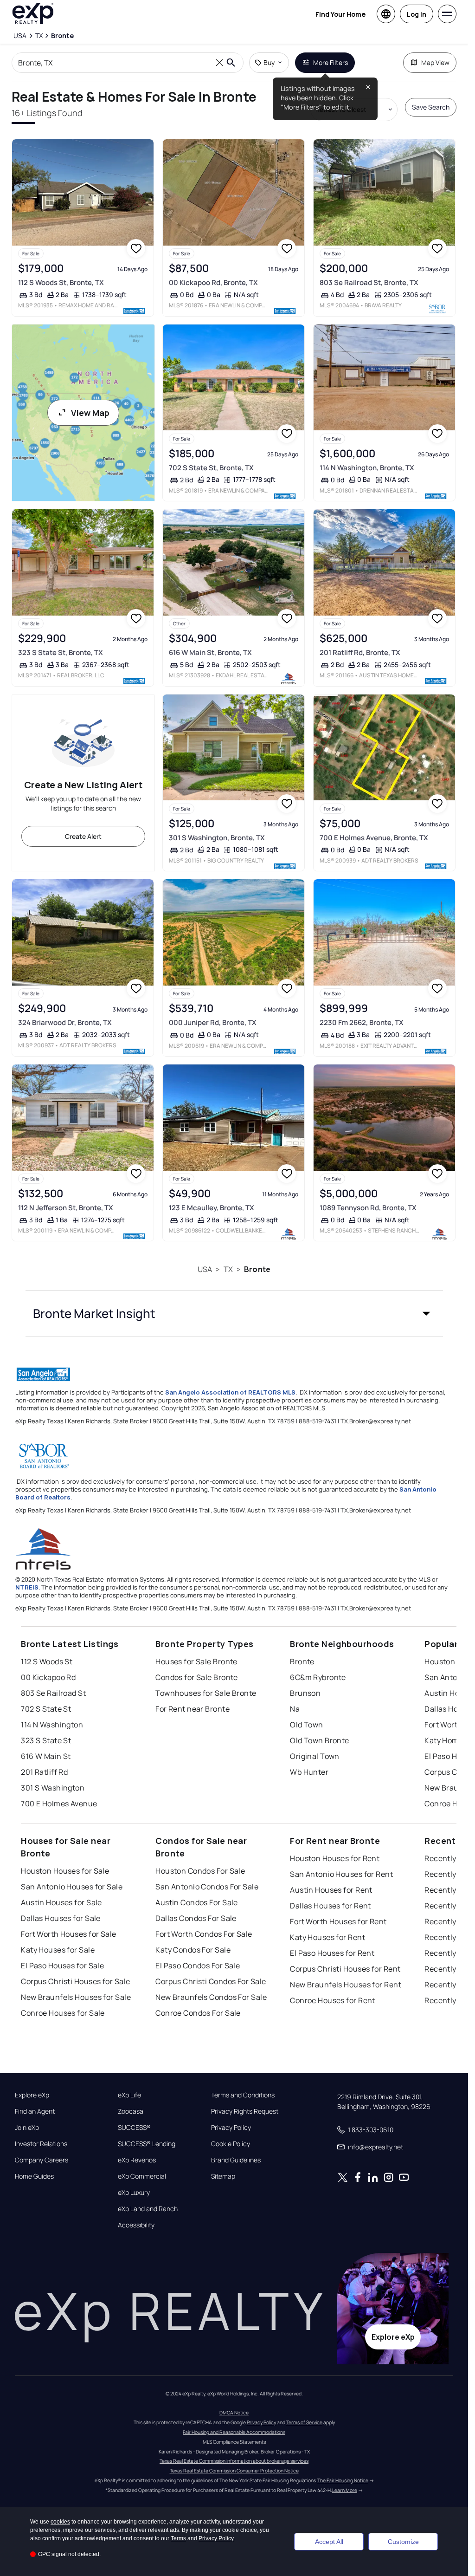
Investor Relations (41, 2144)
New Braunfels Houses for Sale (76, 1997)
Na (295, 1709)
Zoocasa (131, 2111)
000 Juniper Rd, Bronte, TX (213, 1022)
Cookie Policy (231, 2144)
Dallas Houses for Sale (61, 1918)
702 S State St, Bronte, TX (211, 468)
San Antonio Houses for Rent (341, 1874)
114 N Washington (52, 1725)
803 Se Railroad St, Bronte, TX (369, 282)
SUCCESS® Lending (147, 2144)
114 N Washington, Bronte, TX (367, 468)
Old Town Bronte (320, 1740)
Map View (435, 62)
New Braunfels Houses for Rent (346, 1985)
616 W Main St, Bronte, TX (210, 652)
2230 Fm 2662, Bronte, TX (362, 1022)
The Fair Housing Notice (343, 2480)
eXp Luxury (134, 2193)
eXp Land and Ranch (148, 2209)
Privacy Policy (231, 2128)
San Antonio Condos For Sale (207, 1887)
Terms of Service (304, 2422)
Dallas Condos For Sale (196, 1918)
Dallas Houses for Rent (331, 1906)
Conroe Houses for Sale (63, 2013)
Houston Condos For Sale (200, 1871)
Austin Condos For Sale (197, 1902)
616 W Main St (46, 1756)
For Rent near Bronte (193, 1709)
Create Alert (83, 836)
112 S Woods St (47, 1661)
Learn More (345, 2490)
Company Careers (42, 2160)
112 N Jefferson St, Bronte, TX (66, 1208)
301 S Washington (53, 1788)
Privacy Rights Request (245, 2111)
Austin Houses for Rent (331, 1890)
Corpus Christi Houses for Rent (345, 1969)
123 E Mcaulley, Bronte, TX (212, 1208)
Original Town (315, 1756)
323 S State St (46, 1740)
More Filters (331, 62)
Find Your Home (340, 14)
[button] (234, 1313)
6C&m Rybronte (318, 1677)
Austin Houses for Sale (61, 1902)
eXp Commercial (142, 2176)
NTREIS (27, 1587)
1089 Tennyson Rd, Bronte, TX (368, 1208)
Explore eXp (32, 2095)
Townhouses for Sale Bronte (206, 1693)
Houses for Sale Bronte (196, 1661)
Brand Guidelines (236, 2160)
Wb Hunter (309, 1772)
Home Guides (34, 2176)
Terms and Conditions (243, 2095)
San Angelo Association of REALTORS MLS (230, 1392)
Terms (178, 2538)
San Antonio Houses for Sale (72, 1887)
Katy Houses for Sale (58, 1950)
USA (205, 1269)
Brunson (305, 1693)
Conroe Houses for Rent (333, 2000)
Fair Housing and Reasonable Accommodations (234, 2432)
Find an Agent (35, 2111)
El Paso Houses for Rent (332, 1953)
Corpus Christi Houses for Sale (75, 1981)
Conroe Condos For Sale (198, 2013)
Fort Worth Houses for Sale (68, 1934)
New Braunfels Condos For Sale (211, 1997)
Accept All (329, 2542)
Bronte (257, 1269)
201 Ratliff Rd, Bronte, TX (360, 652)
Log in (417, 14)
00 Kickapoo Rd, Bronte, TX (213, 282)
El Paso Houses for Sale (62, 1966)
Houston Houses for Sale (65, 1871)
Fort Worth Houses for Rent (338, 1921)
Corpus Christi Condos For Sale (211, 1981)
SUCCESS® (134, 2128)
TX (228, 1269)
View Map (90, 413)
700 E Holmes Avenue (59, 1804)
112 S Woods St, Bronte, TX (61, 282)
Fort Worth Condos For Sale (204, 1934)
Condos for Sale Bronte (197, 1677)
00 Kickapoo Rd (48, 1677)
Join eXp (27, 2128)
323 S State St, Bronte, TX (61, 652)
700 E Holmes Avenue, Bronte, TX (374, 838)
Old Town (307, 1725)
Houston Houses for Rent (335, 1858)
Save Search (431, 107)
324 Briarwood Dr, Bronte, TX (65, 1022)
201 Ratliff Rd (44, 1772)
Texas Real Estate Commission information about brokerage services (234, 2461)
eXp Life (129, 2095)
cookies (60, 2522)
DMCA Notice (234, 2413)
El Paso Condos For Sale (198, 1966)
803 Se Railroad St (53, 1693)
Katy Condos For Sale (193, 1950)
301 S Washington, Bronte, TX (217, 838)
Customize (403, 2542)
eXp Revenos (137, 2160)
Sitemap (223, 2176)
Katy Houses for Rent (327, 1937)
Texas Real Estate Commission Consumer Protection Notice (234, 2471)
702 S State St (46, 1709)
